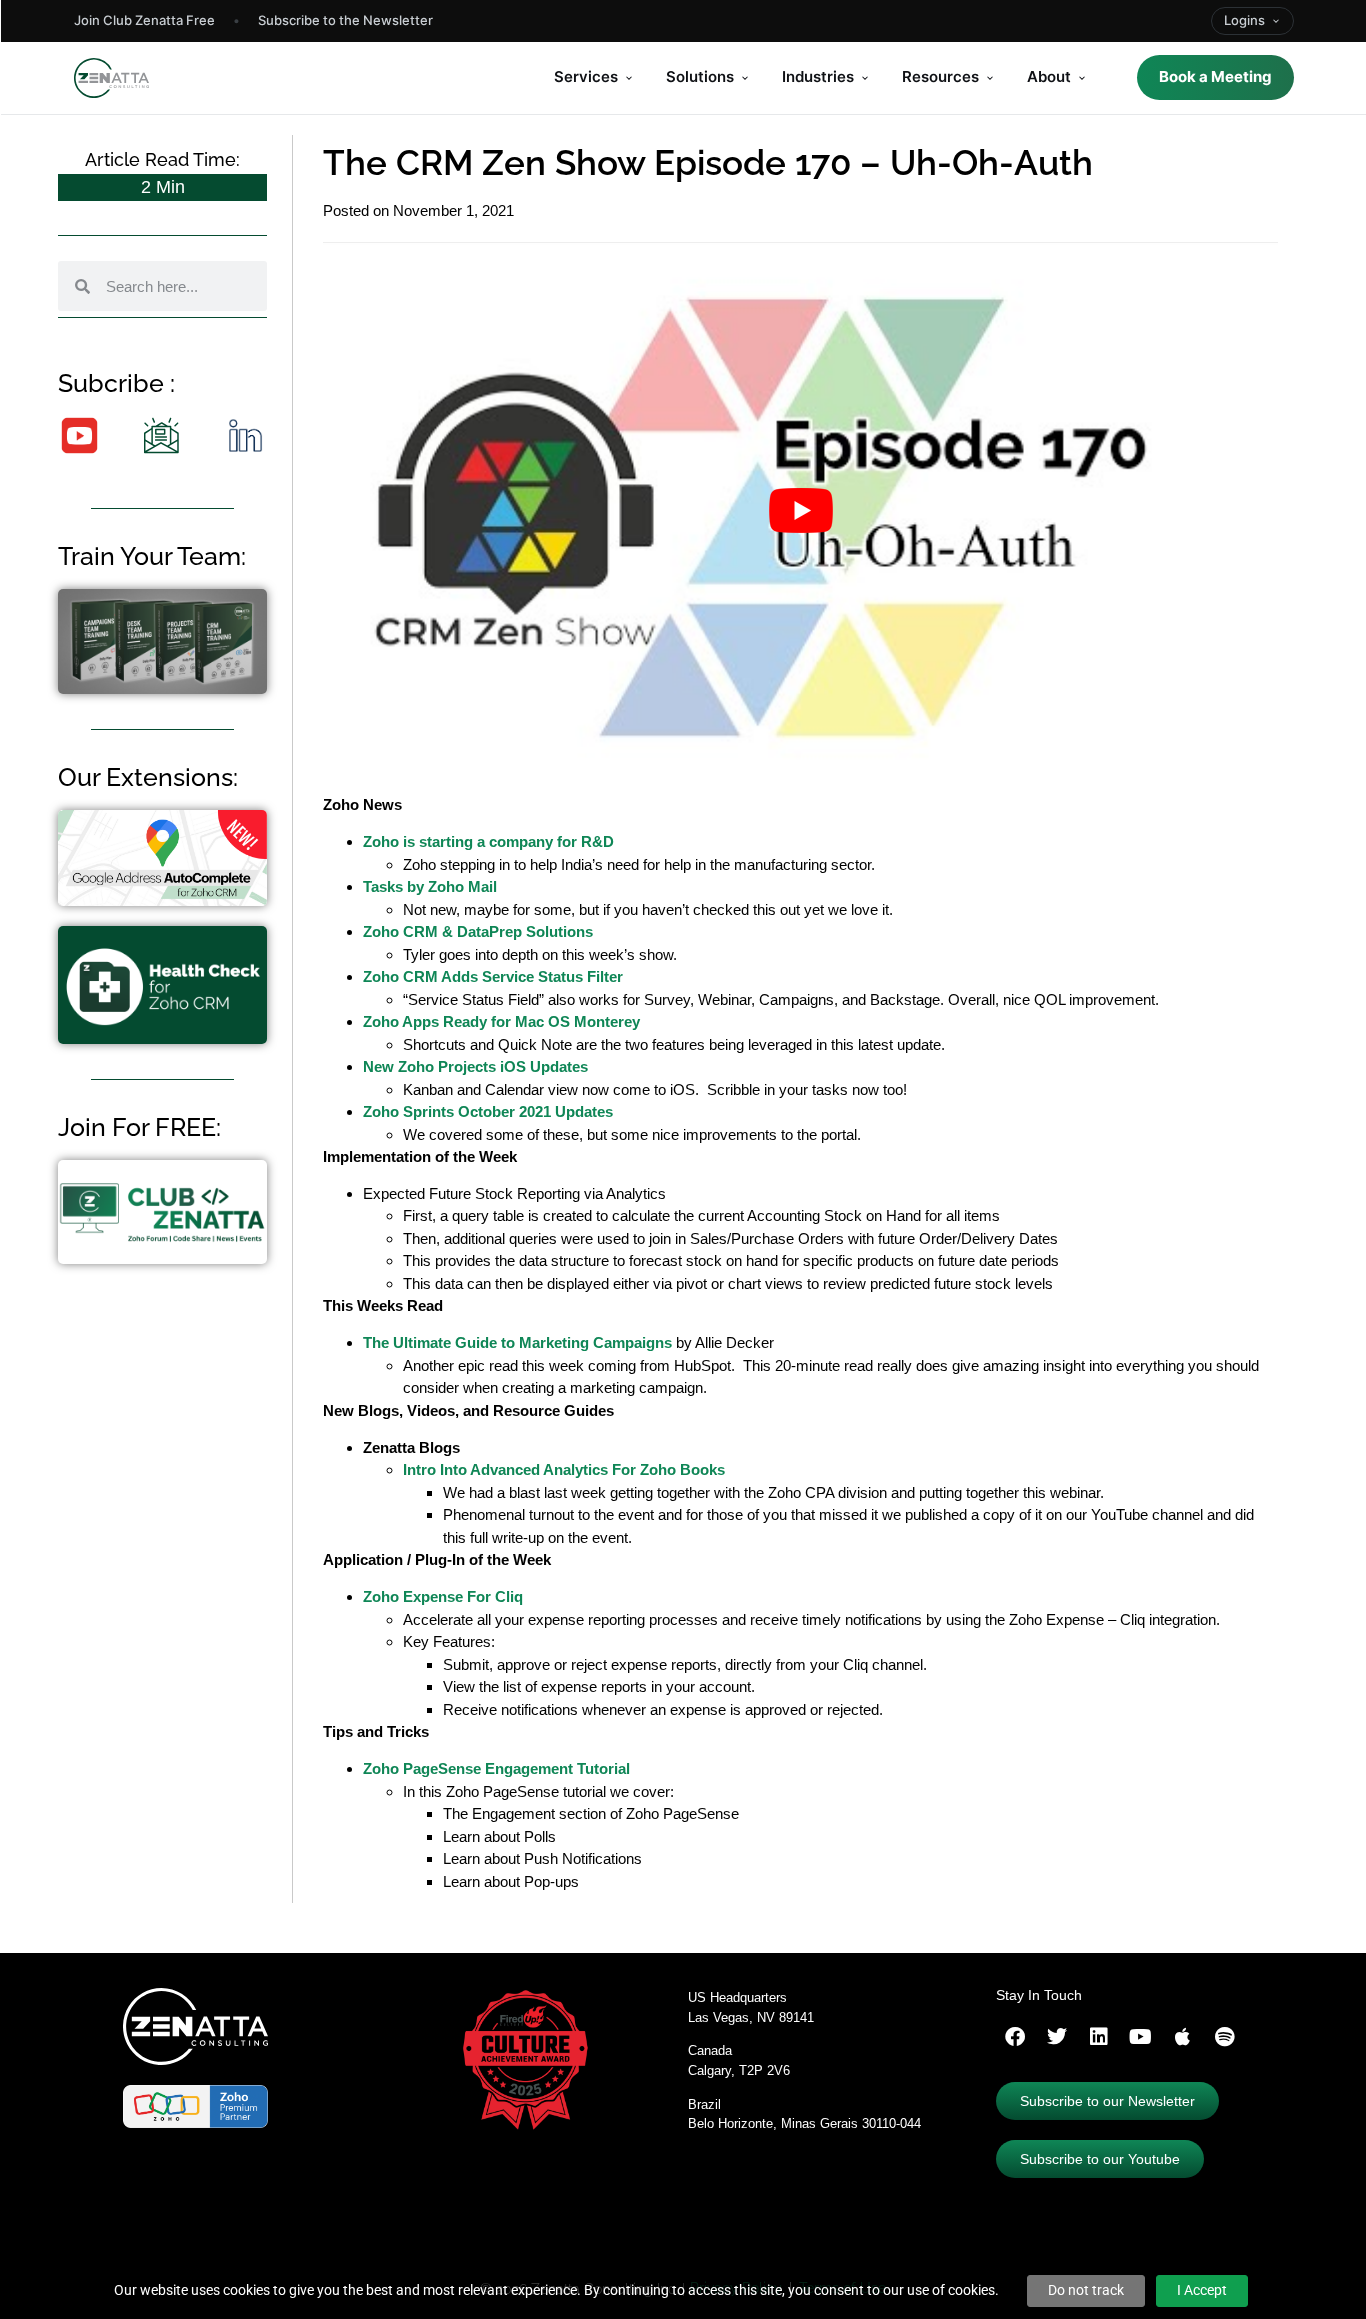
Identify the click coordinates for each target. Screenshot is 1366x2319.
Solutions (700, 76)
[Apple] (1183, 2037)
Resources (940, 76)
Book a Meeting (1215, 76)
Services (586, 76)
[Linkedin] (1099, 2037)
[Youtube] (1141, 2037)
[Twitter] (1057, 2037)
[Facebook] (1015, 2037)
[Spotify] (1225, 2037)
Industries (818, 76)
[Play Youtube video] (800, 510)
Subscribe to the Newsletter (345, 20)
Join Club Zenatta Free (144, 20)
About (1049, 76)
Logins (1244, 20)
